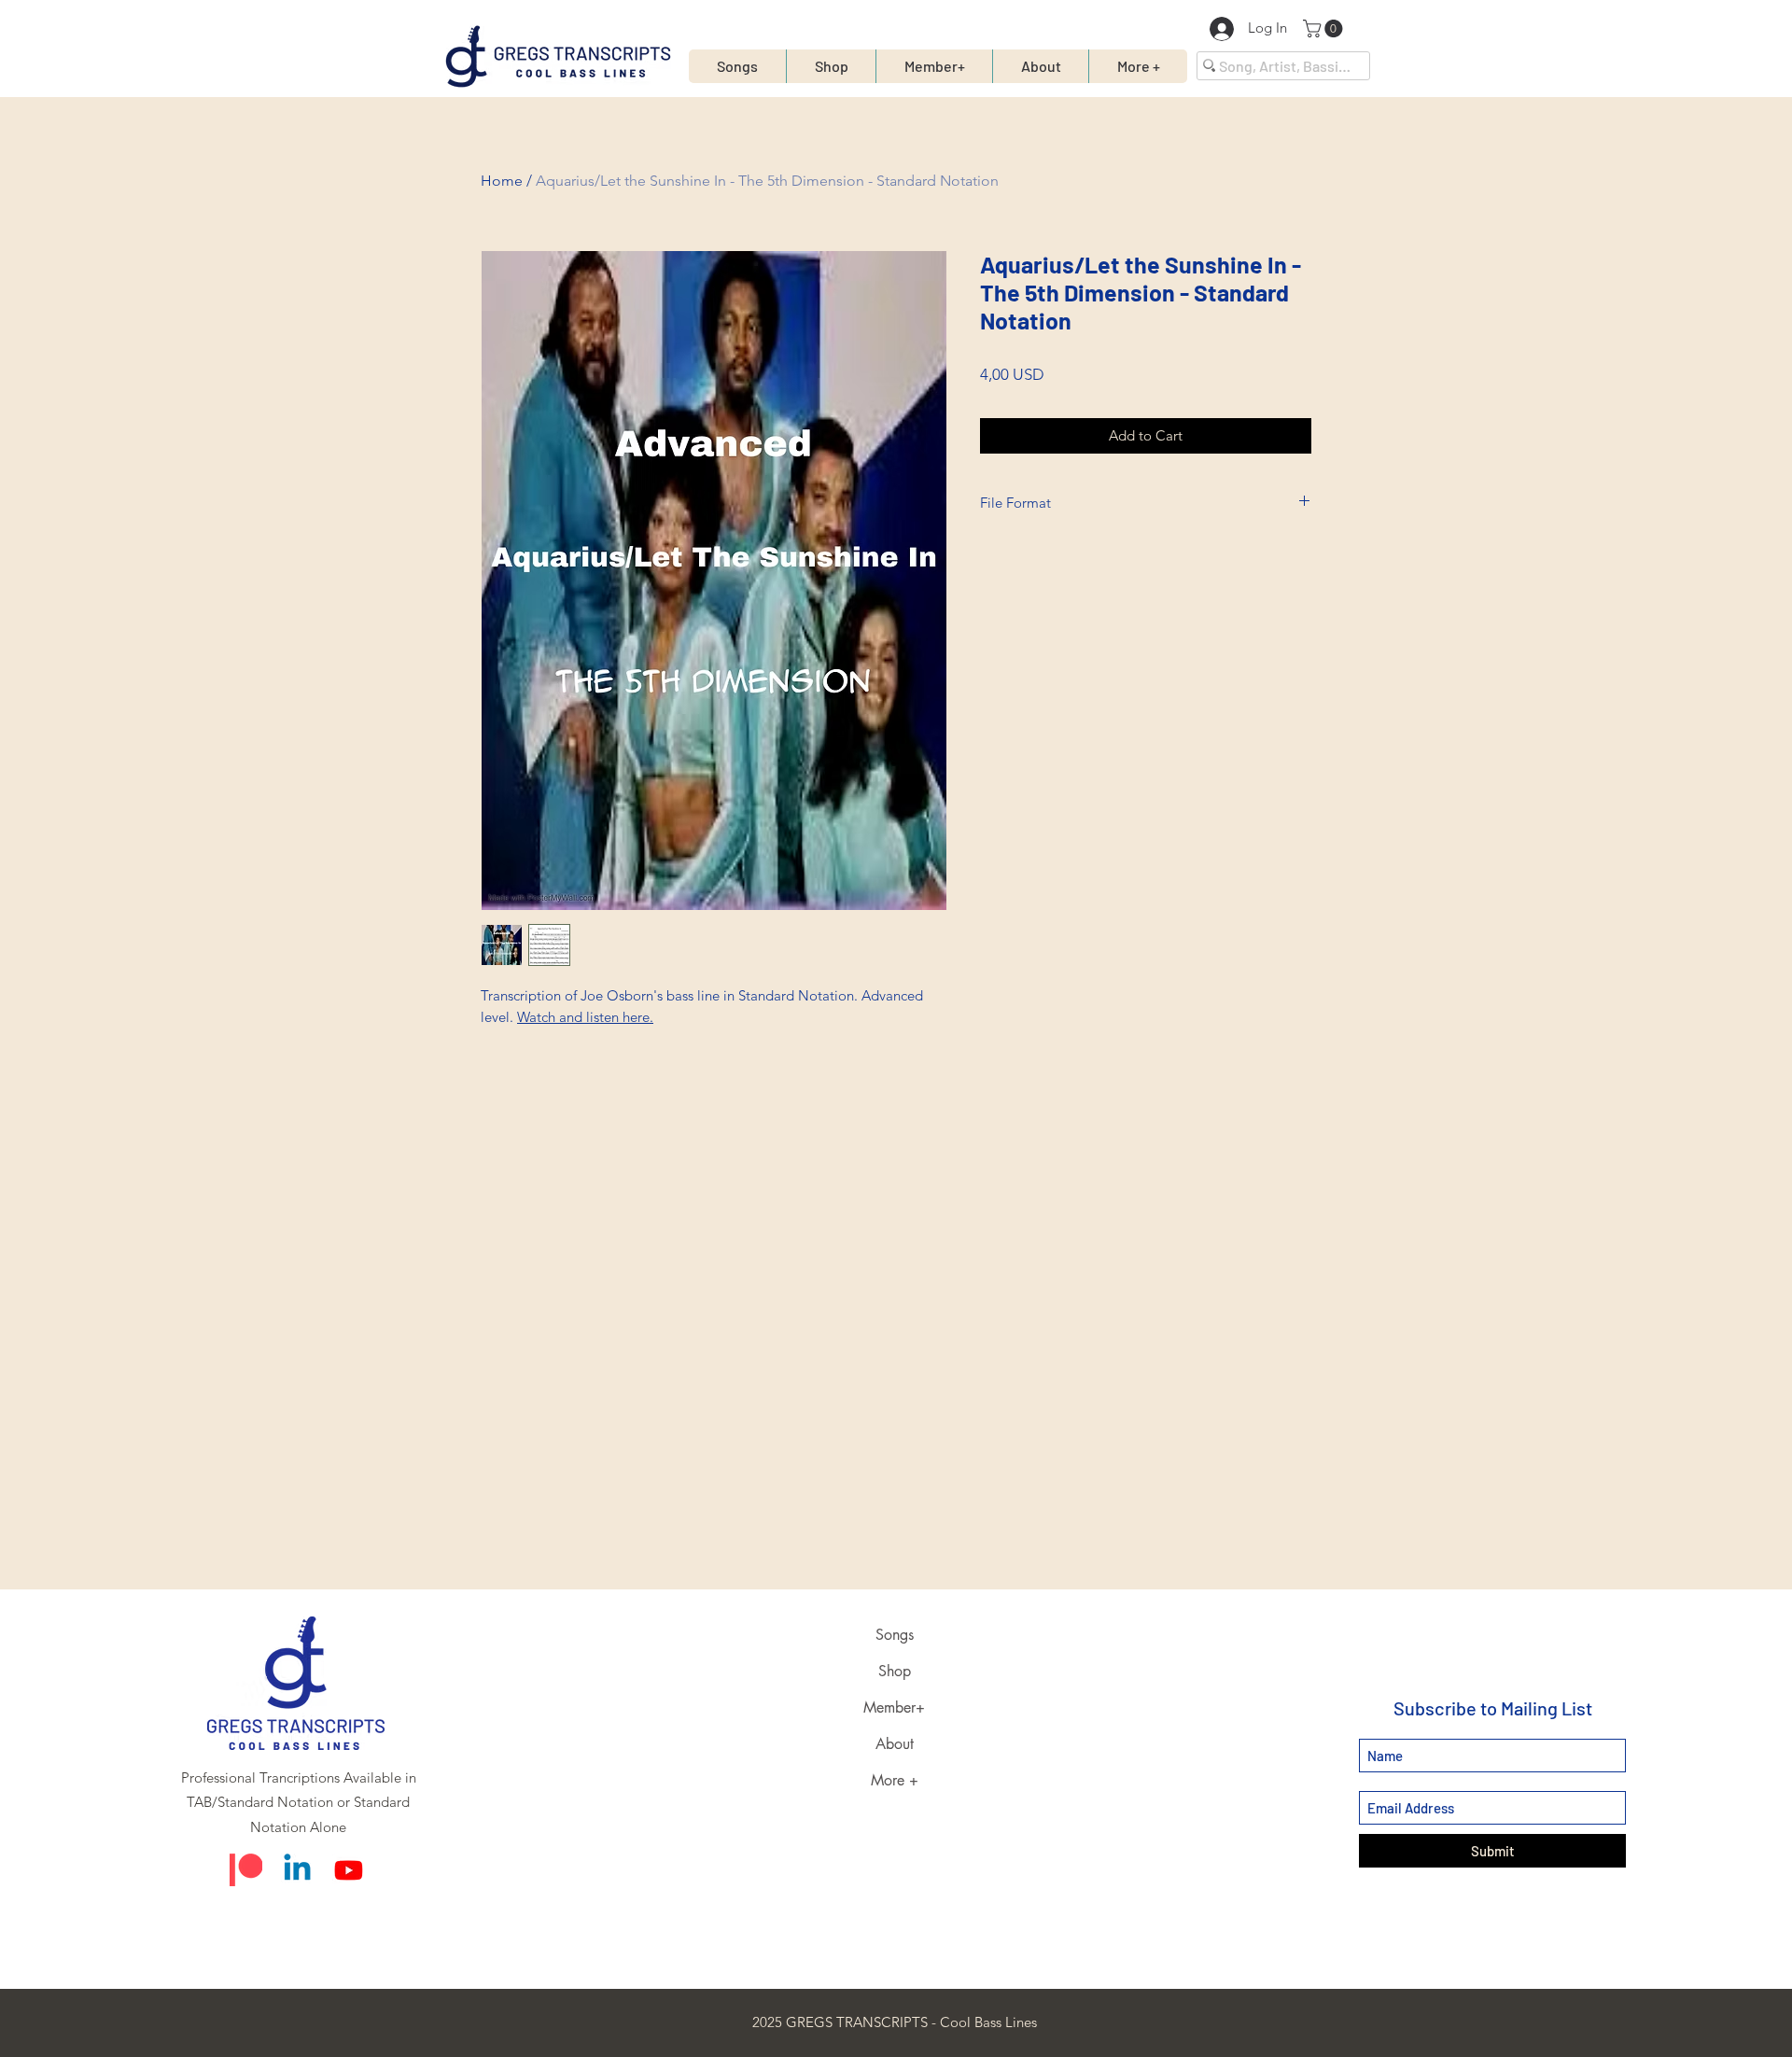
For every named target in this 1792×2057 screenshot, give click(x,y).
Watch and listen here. (585, 1017)
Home (502, 181)
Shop (895, 1671)
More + (895, 1780)
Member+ (894, 1707)
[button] (1325, 28)
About (895, 1744)
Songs (895, 1635)
